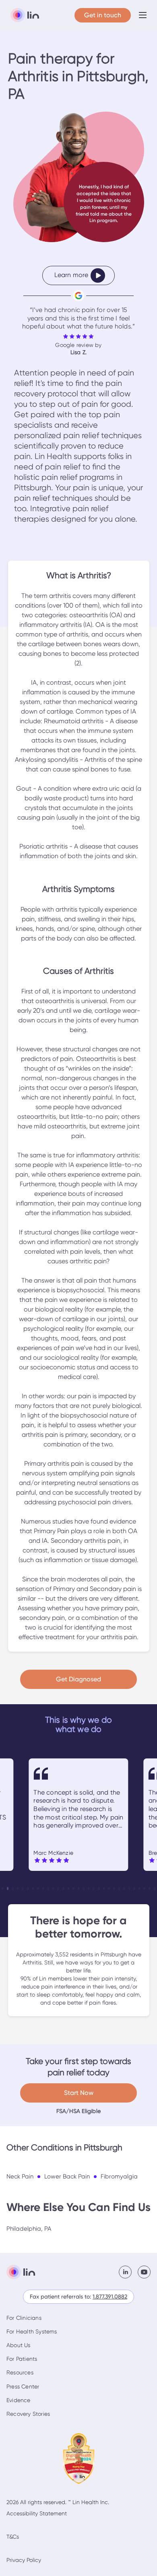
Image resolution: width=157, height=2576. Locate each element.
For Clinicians (24, 2318)
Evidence (19, 2400)
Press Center (23, 2386)
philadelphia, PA (29, 2229)
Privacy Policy (24, 2560)
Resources (20, 2372)
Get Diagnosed (78, 1679)
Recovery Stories (28, 2414)
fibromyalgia (119, 2176)
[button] (143, 15)
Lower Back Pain (67, 2176)
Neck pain (20, 2176)
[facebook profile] (128, 2272)
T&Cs (13, 2537)
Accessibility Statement (37, 2513)
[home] (23, 15)
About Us (19, 2345)
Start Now (79, 2093)
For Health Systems (32, 2331)
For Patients (22, 2359)
